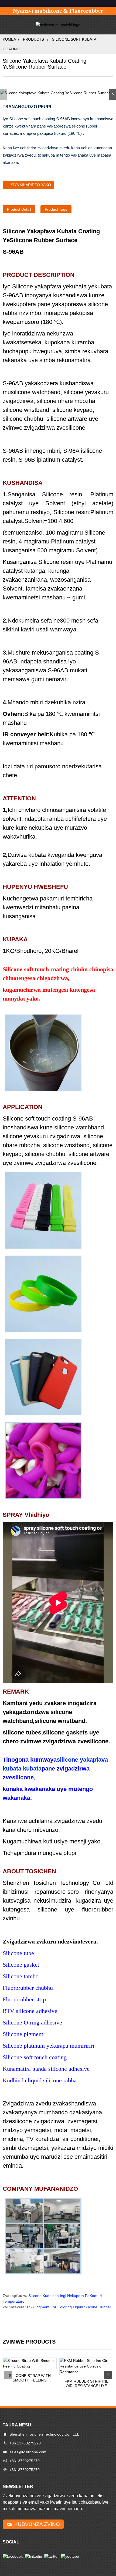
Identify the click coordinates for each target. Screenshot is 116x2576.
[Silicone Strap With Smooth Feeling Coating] (30, 2363)
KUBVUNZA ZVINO (37, 2524)
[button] (112, 94)
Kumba (9, 39)
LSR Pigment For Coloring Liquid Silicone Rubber (69, 2307)
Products (33, 39)
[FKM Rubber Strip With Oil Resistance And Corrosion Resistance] (86, 2366)
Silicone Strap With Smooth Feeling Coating (30, 2378)
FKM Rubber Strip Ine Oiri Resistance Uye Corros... (86, 2384)
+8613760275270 (25, 2461)
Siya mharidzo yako (31, 185)
